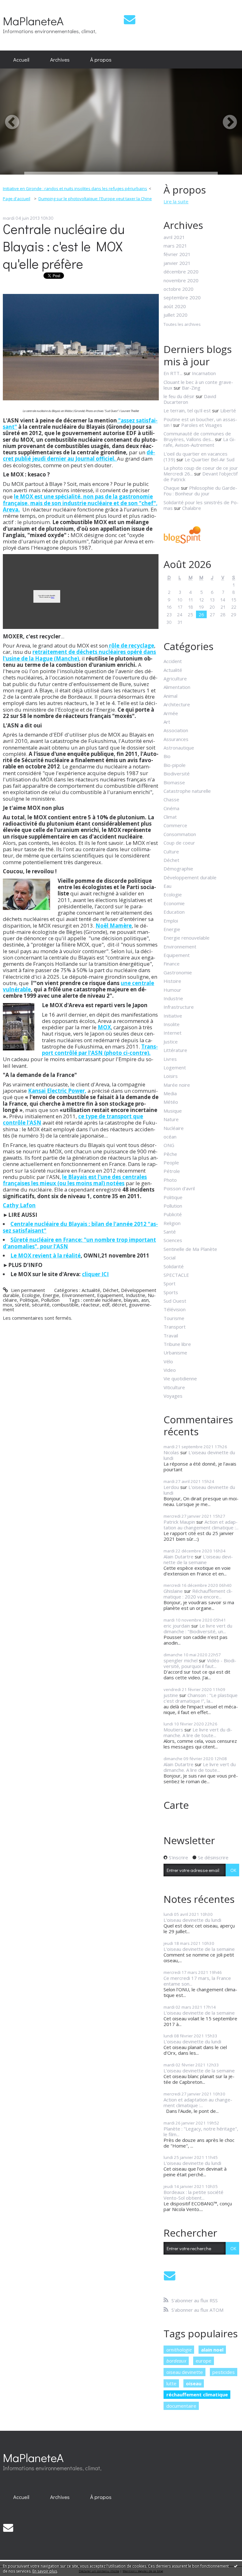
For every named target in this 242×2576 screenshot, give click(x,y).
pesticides (224, 2372)
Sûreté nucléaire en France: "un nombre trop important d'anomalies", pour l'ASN (79, 1243)
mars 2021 (175, 246)
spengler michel (181, 1660)
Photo (170, 1180)
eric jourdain (177, 1626)
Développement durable (190, 877)
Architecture (177, 704)
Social (170, 1258)
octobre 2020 (179, 289)
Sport (170, 1283)
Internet (173, 1033)
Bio (167, 756)
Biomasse (174, 782)
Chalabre (192, 508)
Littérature (175, 1050)
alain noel (212, 2350)
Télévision (175, 1309)
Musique (173, 1111)
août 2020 (175, 306)
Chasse (171, 799)
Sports (171, 1292)
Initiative (173, 1016)
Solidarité (174, 1266)
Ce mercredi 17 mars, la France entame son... (197, 1981)
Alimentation (177, 687)
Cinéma (171, 808)
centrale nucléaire (102, 1300)
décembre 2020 (181, 272)
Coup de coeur (179, 843)
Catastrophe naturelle (187, 791)
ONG (169, 1145)
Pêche (170, 1154)
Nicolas (171, 1452)
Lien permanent (27, 1290)
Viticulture (174, 1387)
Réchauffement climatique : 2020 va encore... (198, 1594)
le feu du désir (179, 396)
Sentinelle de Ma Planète (190, 1249)
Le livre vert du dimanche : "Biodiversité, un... (198, 1629)
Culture (171, 852)
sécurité (41, 1305)
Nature (171, 1119)
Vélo (168, 1361)
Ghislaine (173, 1591)
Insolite (172, 1024)
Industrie (135, 1295)
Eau (167, 886)
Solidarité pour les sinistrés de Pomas (201, 505)
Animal (170, 696)
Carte (176, 1805)
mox (8, 1305)
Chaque (172, 488)
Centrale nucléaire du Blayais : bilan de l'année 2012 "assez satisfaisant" (80, 1227)
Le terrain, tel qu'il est (187, 410)
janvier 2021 (177, 263)
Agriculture (175, 678)
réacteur (90, 1305)
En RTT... (173, 373)
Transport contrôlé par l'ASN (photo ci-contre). (100, 1050)
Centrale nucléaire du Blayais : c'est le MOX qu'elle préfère (64, 246)
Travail (171, 1336)
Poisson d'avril (179, 1188)
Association (176, 730)
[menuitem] (21, 60)
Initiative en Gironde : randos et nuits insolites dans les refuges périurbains (75, 188)
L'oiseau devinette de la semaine (198, 1559)
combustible (65, 1305)
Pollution (50, 1300)
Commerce (175, 825)
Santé (170, 1232)
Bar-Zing (191, 388)
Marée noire (177, 1085)
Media (170, 1093)
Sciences (173, 1240)
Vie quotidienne (180, 1378)
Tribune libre (177, 1344)
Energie (51, 1295)
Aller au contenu (20, 5)
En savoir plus (45, 2571)
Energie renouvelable (187, 938)
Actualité (91, 1290)
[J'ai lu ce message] (236, 2566)
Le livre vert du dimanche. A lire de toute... (198, 1732)
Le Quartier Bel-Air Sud (210, 459)
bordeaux (176, 2361)
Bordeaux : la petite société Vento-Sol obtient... (193, 2195)
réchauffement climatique (197, 2394)
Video (170, 1370)
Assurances (176, 739)
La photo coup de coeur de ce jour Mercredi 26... (201, 471)
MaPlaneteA (33, 21)
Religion (172, 1223)
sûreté (22, 1305)
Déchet (111, 1290)
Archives (60, 59)
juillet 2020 (176, 315)
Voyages (173, 1396)
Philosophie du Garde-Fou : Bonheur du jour (200, 491)
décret (119, 1305)
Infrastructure (179, 1007)
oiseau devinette (185, 2372)
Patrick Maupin (179, 1522)
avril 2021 (174, 237)
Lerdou (171, 1487)
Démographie (178, 869)
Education (174, 912)
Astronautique (179, 748)
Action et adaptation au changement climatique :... (201, 1525)
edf (106, 1305)
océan (170, 1137)
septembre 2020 (182, 297)
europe (204, 2361)
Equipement (110, 1295)
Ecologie (31, 1295)
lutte (171, 2383)
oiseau (194, 2383)
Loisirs (171, 1076)
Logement (175, 1067)
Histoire (172, 981)
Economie (174, 903)
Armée (171, 713)
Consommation (180, 834)
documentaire (181, 2406)
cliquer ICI (95, 1274)
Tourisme (174, 1318)
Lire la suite (176, 201)
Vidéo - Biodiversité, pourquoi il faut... (200, 1663)
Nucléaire (174, 1128)
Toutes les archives (182, 325)
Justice (171, 1042)
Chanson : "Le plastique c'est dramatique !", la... (201, 1698)
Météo (171, 1102)
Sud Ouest (175, 1301)
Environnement (78, 1295)
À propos (101, 59)
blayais (131, 1300)
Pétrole (172, 1171)
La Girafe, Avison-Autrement (200, 442)
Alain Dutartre (179, 1557)
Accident (173, 661)
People (171, 1162)
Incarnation (204, 373)
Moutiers (173, 1730)
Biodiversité (177, 774)
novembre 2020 (181, 280)
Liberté (228, 410)
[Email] (130, 19)
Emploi (171, 921)
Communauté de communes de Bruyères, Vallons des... (197, 436)
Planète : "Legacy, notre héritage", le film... (201, 2131)
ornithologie (179, 2350)
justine (171, 1695)
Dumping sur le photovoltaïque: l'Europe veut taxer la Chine (95, 199)
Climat (170, 817)
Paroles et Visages (202, 425)
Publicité (173, 1214)
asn (145, 1300)
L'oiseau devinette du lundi (199, 1455)
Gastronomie (178, 972)
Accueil (21, 59)
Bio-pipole (175, 765)
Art (167, 722)
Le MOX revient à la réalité (46, 1255)
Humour (172, 990)
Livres (170, 1059)
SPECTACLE (176, 1275)
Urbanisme (175, 1353)
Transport (175, 1327)
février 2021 (177, 254)
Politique (29, 1300)
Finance (172, 964)
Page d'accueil (17, 199)
